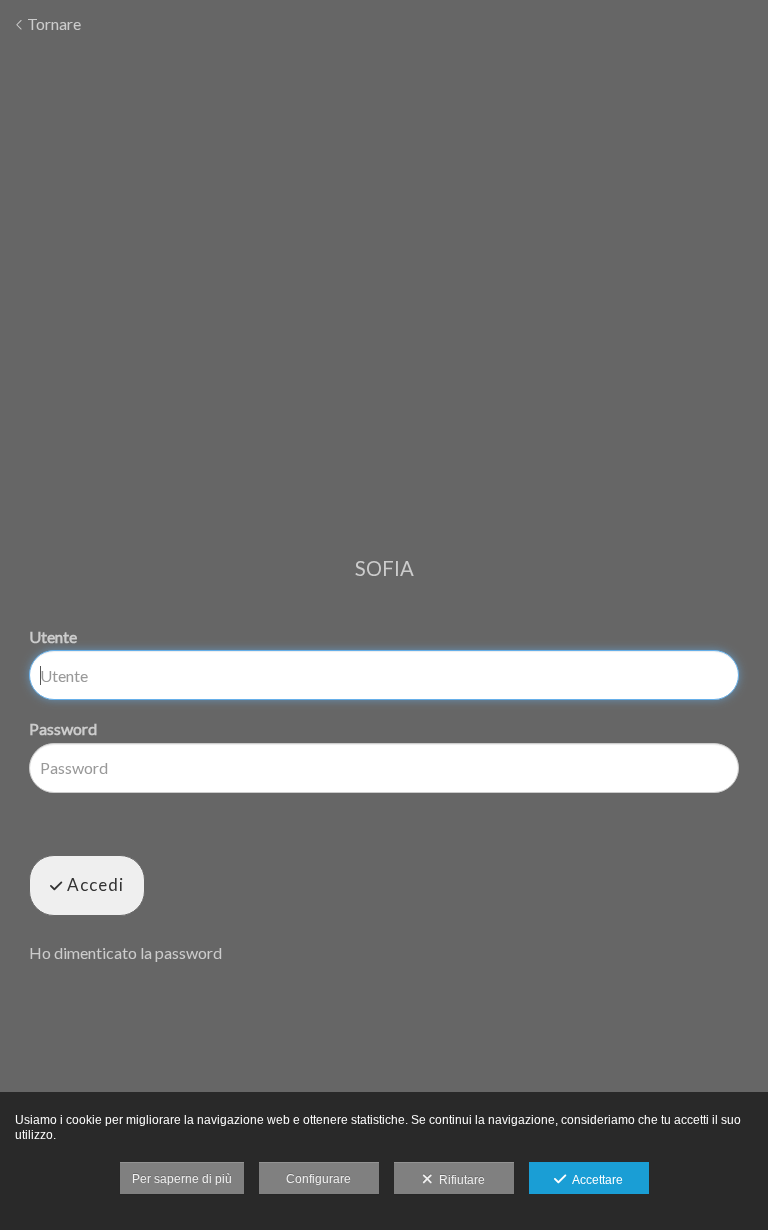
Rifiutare (459, 1180)
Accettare (594, 1180)
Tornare (52, 23)
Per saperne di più (182, 1179)
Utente (53, 636)
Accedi (93, 884)
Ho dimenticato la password (125, 952)
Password (63, 728)
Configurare (318, 1179)
